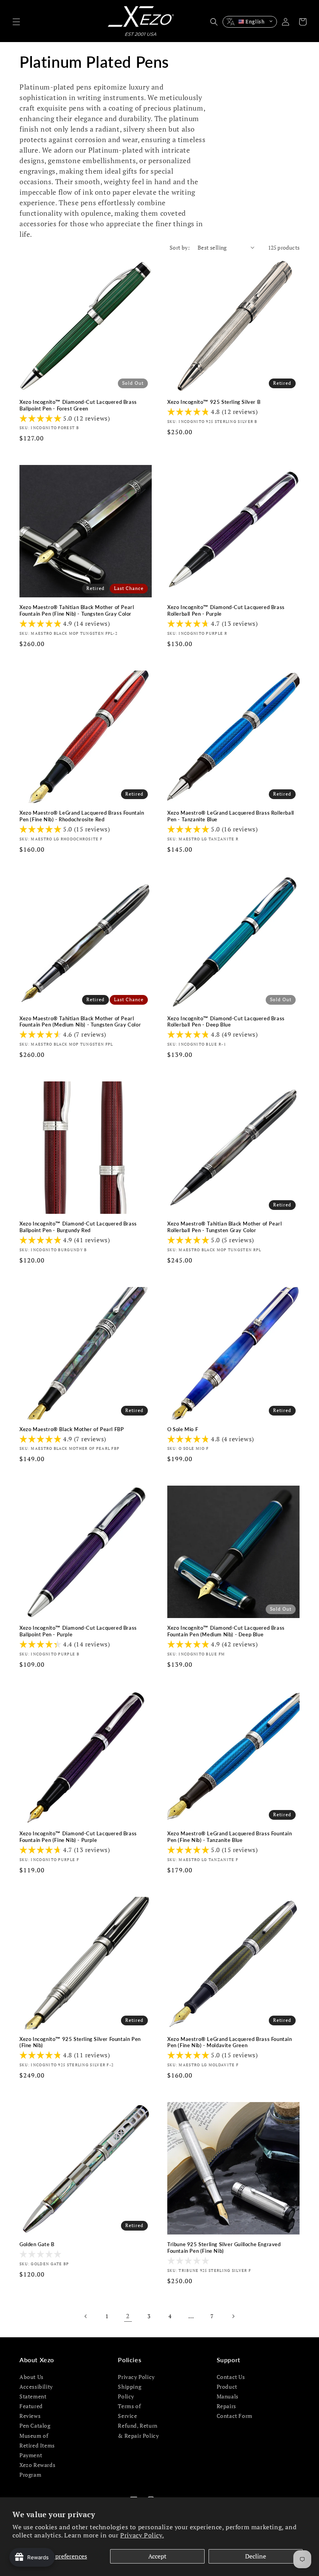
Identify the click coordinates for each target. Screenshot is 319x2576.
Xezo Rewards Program (37, 2470)
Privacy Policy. (142, 2535)
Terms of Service (129, 2411)
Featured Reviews (31, 2411)
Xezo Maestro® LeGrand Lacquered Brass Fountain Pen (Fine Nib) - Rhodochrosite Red (82, 816)
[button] (16, 22)
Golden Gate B (37, 2244)
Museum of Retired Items (37, 2440)
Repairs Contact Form (235, 2411)
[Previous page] (86, 2316)
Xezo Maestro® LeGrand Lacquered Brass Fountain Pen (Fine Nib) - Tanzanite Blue (230, 1837)
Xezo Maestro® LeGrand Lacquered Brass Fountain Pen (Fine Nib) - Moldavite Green (230, 2042)
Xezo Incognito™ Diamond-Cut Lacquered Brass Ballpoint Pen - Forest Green (78, 405)
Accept (157, 2556)
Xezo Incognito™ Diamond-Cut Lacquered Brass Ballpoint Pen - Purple (78, 1631)
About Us (32, 2377)
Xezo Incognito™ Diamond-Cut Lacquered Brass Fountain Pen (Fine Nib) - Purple (78, 1837)
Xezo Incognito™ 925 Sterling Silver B (214, 402)
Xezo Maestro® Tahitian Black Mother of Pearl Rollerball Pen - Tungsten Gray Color (224, 1227)
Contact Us (231, 2377)
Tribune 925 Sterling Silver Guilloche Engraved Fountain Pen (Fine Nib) (224, 2248)
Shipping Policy (130, 2391)
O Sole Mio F (183, 1429)
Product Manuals (228, 2391)
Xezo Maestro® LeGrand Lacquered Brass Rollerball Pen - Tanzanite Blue (231, 816)
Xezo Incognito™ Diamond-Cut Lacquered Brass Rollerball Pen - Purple (226, 610)
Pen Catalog (35, 2425)
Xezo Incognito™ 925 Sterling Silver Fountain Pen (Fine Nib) (80, 2042)
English (255, 21)
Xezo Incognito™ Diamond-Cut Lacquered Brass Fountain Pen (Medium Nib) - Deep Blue (226, 1631)
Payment (31, 2455)
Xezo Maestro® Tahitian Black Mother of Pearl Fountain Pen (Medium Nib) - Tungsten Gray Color (80, 1022)
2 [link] (128, 2316)
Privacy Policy (136, 2377)
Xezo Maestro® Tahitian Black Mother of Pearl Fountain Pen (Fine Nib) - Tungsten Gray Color (77, 610)
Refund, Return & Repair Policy (138, 2430)
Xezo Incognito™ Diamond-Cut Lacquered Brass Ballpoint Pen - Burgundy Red (78, 1227)
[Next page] (233, 2316)
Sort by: (180, 247)
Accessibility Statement (36, 2391)
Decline (256, 2556)
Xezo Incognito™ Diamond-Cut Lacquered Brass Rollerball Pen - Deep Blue (226, 1022)
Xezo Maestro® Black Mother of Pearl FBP (72, 1429)
